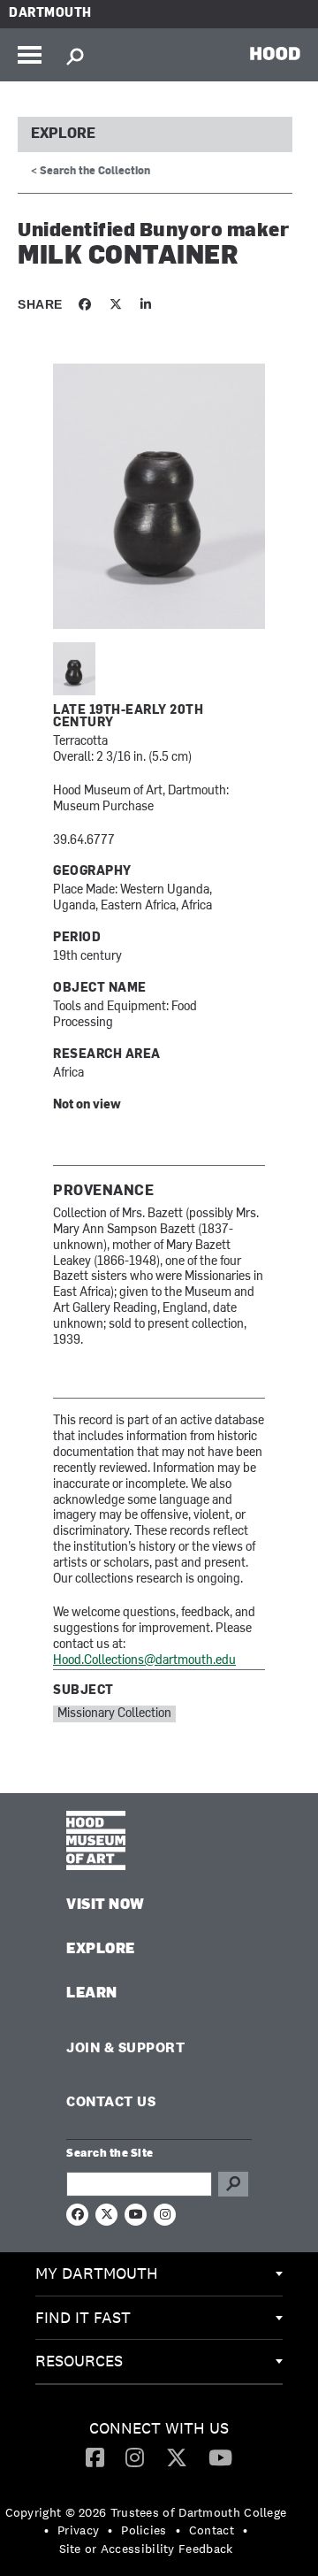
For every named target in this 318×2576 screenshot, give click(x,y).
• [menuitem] (46, 2530)
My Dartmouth (97, 2273)
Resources (79, 2361)
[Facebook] (95, 2457)
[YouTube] (220, 2457)
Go (233, 2184)
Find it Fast (83, 2317)
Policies (144, 2530)
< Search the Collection (91, 172)
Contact (212, 2530)
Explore (63, 134)
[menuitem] (159, 2274)
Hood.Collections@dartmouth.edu (144, 1661)
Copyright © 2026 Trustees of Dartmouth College (146, 2512)
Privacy (78, 2530)
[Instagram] (135, 2457)
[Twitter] (177, 2457)
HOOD (275, 53)
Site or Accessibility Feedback (146, 2549)
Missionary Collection (114, 1714)
